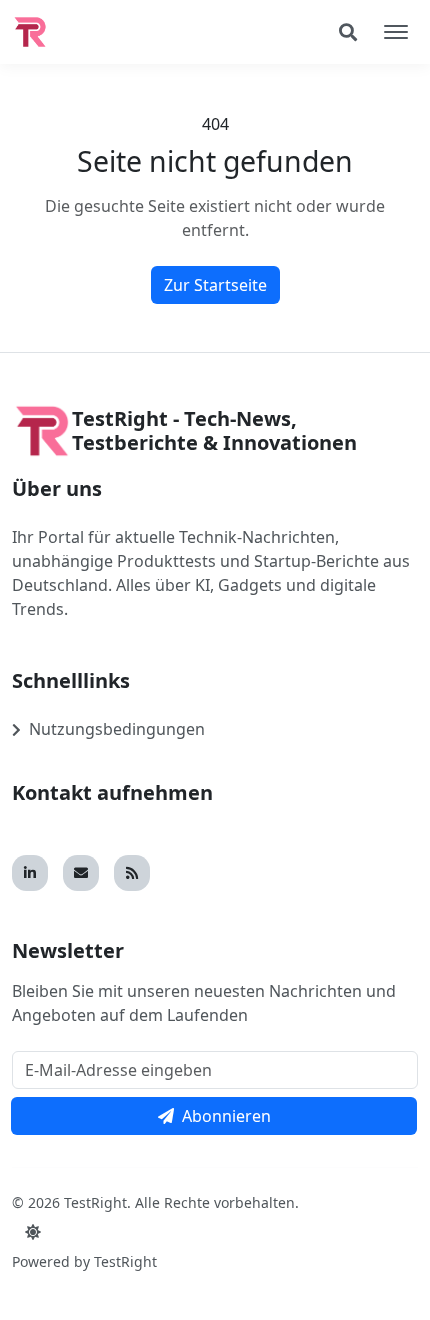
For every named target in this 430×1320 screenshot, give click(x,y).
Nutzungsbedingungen (117, 729)
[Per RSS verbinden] (132, 873)
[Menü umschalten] (396, 32)
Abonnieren (226, 1116)
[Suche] (348, 32)
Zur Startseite (215, 285)
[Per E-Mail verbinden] (81, 873)
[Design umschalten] (33, 1232)
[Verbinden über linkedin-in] (30, 873)
